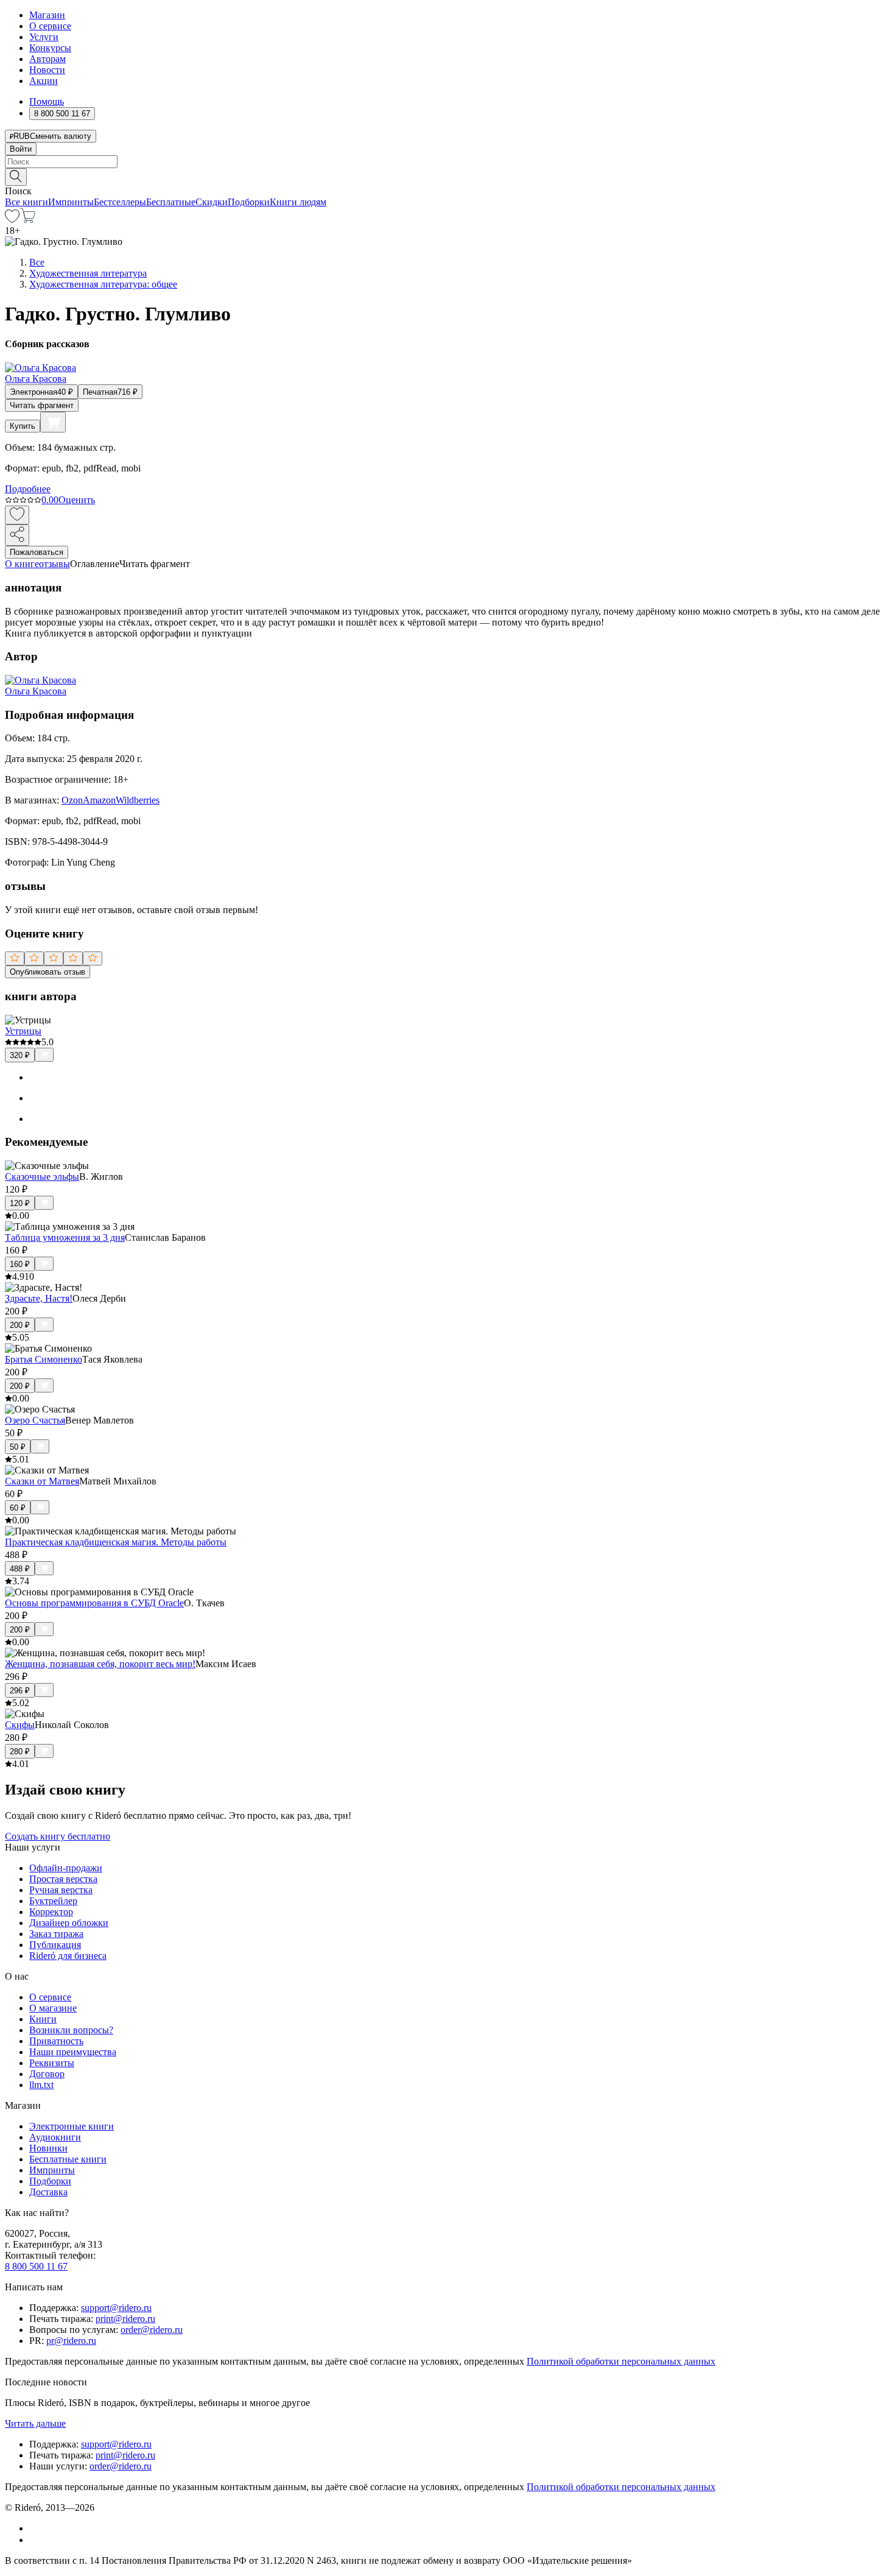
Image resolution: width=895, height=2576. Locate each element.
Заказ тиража (56, 1934)
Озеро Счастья (35, 1420)
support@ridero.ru (116, 2308)
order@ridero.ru (152, 2330)
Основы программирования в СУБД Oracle (94, 1603)
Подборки (249, 202)
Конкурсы (50, 48)
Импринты (71, 202)
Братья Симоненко (44, 1359)
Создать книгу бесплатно (58, 1836)
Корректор (51, 1912)
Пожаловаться (37, 552)
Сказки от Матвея (42, 1481)
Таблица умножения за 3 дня (65, 1237)
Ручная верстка (61, 1890)
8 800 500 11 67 (36, 2266)
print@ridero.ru (125, 2319)
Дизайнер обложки (69, 1923)
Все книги (26, 202)
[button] (447, 176)
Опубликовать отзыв (47, 972)
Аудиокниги (55, 2137)
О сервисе (50, 26)
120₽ (20, 1203)
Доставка (48, 2192)
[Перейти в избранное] (12, 220)
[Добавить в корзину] (53, 422)
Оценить (77, 500)
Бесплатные (171, 202)
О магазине (53, 2008)
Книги (43, 2019)
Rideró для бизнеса (68, 1956)
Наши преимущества (73, 2052)
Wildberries (138, 800)
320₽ (20, 1055)
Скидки (212, 202)
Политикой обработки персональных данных (621, 2361)
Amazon (99, 800)
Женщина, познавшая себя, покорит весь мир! (100, 1664)
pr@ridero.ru (71, 2341)
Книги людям (298, 202)
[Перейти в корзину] (28, 220)
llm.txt (41, 2085)
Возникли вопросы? (71, 2030)
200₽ (20, 1325)
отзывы (54, 564)
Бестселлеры (120, 202)
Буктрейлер (53, 1901)
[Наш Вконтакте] (36, 2528)
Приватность (56, 2041)
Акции (44, 81)
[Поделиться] (17, 535)
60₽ (18, 1508)
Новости (47, 70)
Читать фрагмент (42, 405)
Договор (47, 2074)
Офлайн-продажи (66, 1868)
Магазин (47, 15)
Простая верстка (63, 1879)
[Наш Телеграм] (34, 2540)
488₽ (20, 1569)
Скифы (20, 1725)
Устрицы (23, 1031)
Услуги (44, 37)
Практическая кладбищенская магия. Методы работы (116, 1542)
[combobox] (447, 162)
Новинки (48, 2148)
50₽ (18, 1447)
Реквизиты (52, 2063)
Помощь (47, 101)
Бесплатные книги (68, 2159)
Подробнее (28, 489)
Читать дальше (35, 2423)
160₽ (20, 1264)
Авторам (47, 59)
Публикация (55, 1945)
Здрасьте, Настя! (39, 1298)
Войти (21, 149)
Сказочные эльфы (42, 1177)
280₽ (20, 1752)
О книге (22, 564)
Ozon (72, 800)
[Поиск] (16, 177)
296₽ (20, 1691)
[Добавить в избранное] (17, 515)
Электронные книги (72, 2126)
